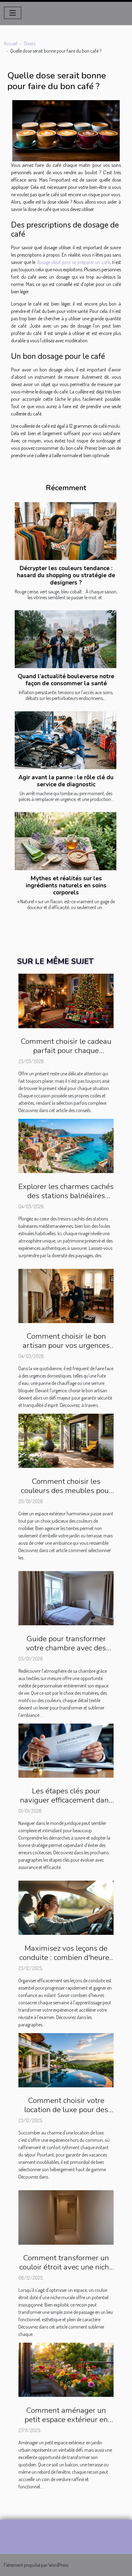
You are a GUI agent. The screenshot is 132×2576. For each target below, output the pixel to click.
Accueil (10, 43)
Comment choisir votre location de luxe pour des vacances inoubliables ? (66, 2110)
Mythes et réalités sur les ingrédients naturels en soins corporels (66, 886)
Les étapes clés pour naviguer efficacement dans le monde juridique (66, 1800)
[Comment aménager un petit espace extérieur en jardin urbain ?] (66, 2369)
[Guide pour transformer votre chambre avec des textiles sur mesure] (66, 1597)
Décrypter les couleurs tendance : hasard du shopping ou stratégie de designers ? (66, 575)
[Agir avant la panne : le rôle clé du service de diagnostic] (66, 740)
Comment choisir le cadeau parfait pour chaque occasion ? (66, 1051)
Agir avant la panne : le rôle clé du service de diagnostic (66, 781)
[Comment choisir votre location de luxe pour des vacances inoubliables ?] (66, 2059)
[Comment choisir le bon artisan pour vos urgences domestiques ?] (66, 1295)
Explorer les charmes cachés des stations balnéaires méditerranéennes (66, 1196)
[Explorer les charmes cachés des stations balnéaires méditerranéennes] (66, 1145)
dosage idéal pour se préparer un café (73, 262)
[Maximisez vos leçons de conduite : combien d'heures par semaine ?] (66, 1907)
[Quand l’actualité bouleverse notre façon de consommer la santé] (66, 639)
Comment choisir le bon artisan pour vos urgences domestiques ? (66, 1345)
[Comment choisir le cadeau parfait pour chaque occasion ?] (66, 1000)
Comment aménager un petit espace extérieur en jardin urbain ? (66, 2420)
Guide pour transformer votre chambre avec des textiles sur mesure (66, 1648)
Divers (30, 43)
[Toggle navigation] (13, 13)
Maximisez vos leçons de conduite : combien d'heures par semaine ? (66, 1957)
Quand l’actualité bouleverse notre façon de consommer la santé (66, 680)
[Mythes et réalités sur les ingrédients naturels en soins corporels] (66, 841)
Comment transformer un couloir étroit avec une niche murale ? (66, 2267)
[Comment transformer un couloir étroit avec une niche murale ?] (66, 2217)
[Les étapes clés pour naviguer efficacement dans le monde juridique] (66, 1750)
